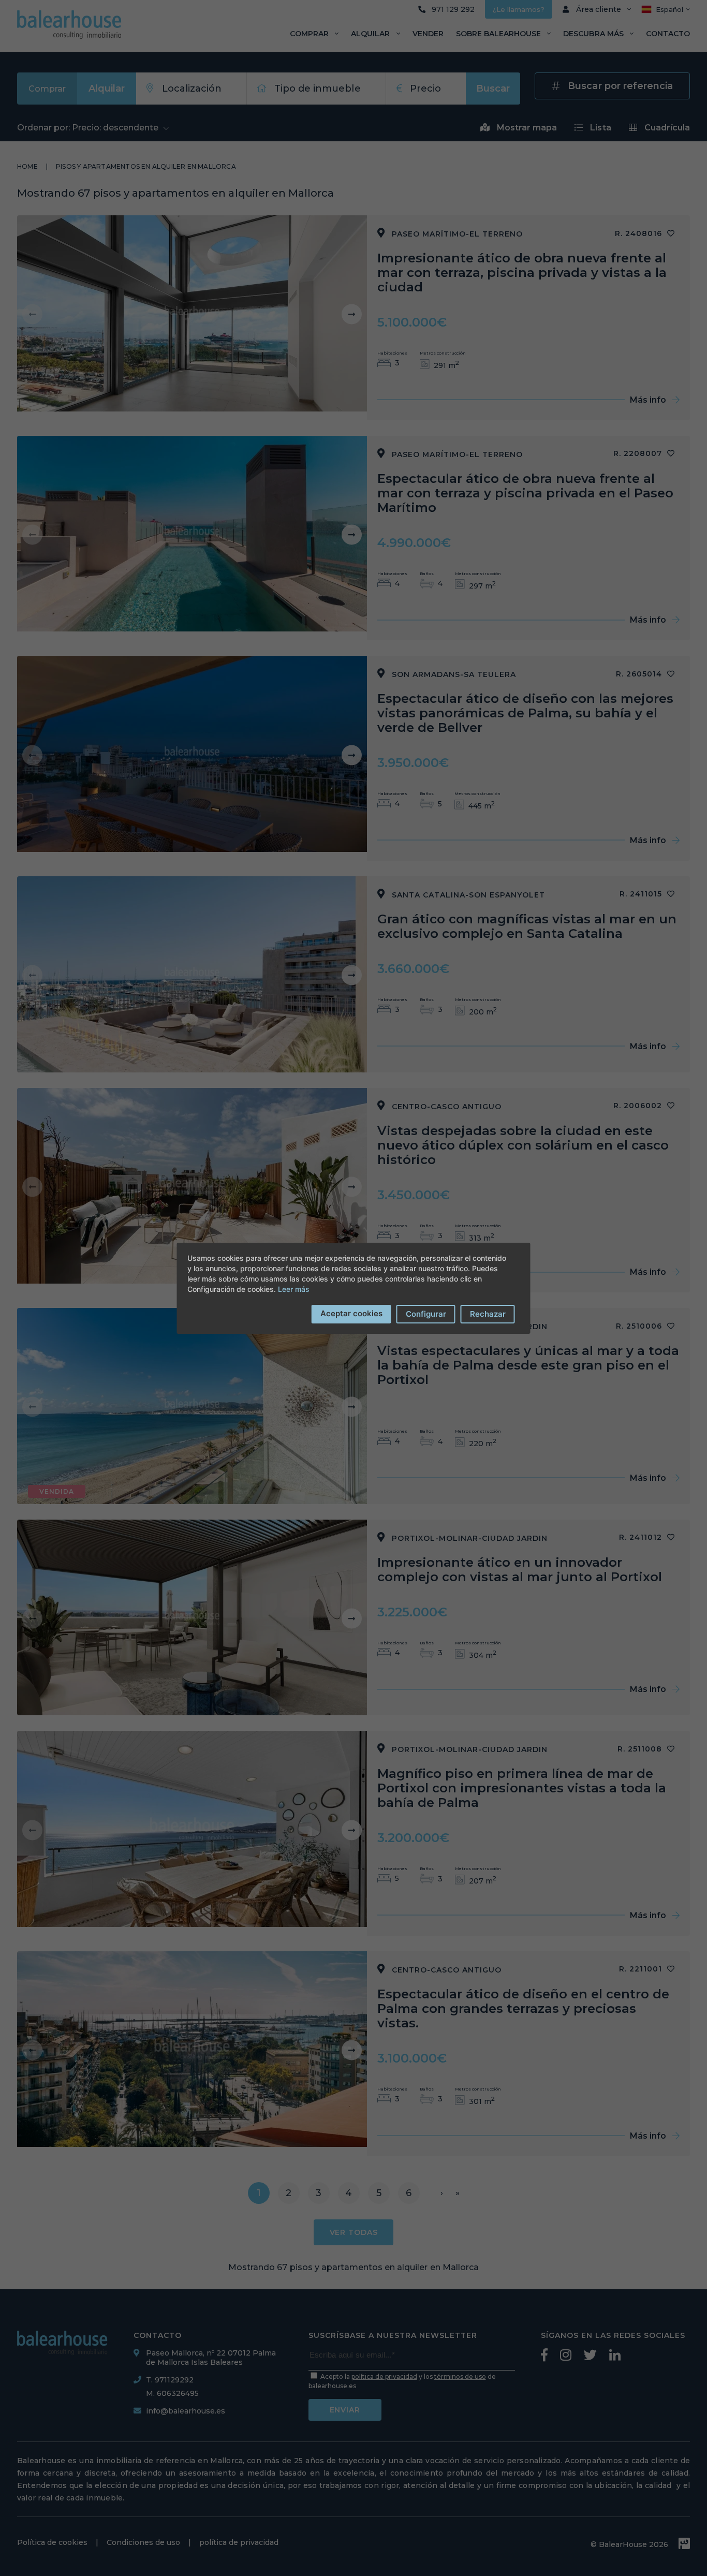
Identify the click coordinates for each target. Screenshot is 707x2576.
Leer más (294, 1289)
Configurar (426, 1314)
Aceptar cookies (351, 1313)
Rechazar (488, 1314)
